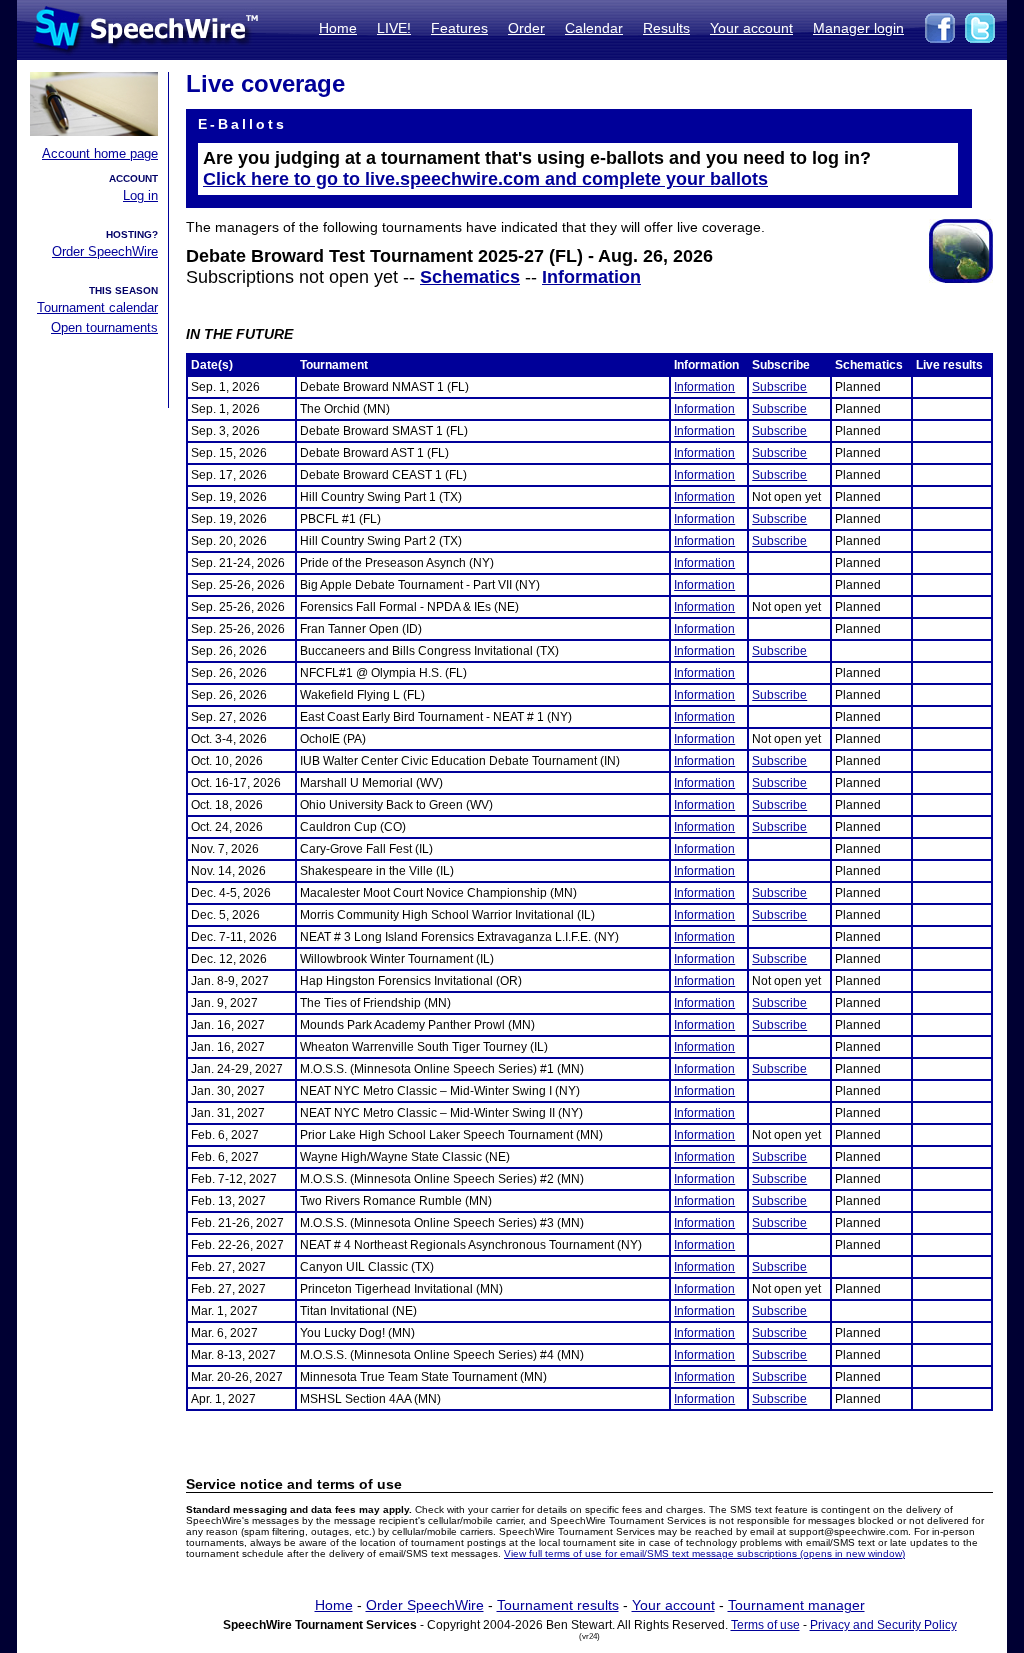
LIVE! (394, 28)
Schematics (470, 277)
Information (591, 277)
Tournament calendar (97, 307)
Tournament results (558, 1605)
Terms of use (765, 1625)
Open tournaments (104, 327)
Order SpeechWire (105, 251)
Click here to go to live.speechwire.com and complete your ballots (485, 179)
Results (666, 28)
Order (526, 28)
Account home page (100, 153)
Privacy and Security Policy (883, 1625)
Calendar (594, 28)
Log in (140, 195)
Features (459, 28)
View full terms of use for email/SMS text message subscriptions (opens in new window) (704, 1553)
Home (338, 28)
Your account (751, 28)
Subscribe (779, 387)
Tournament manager (796, 1605)
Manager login (858, 28)
